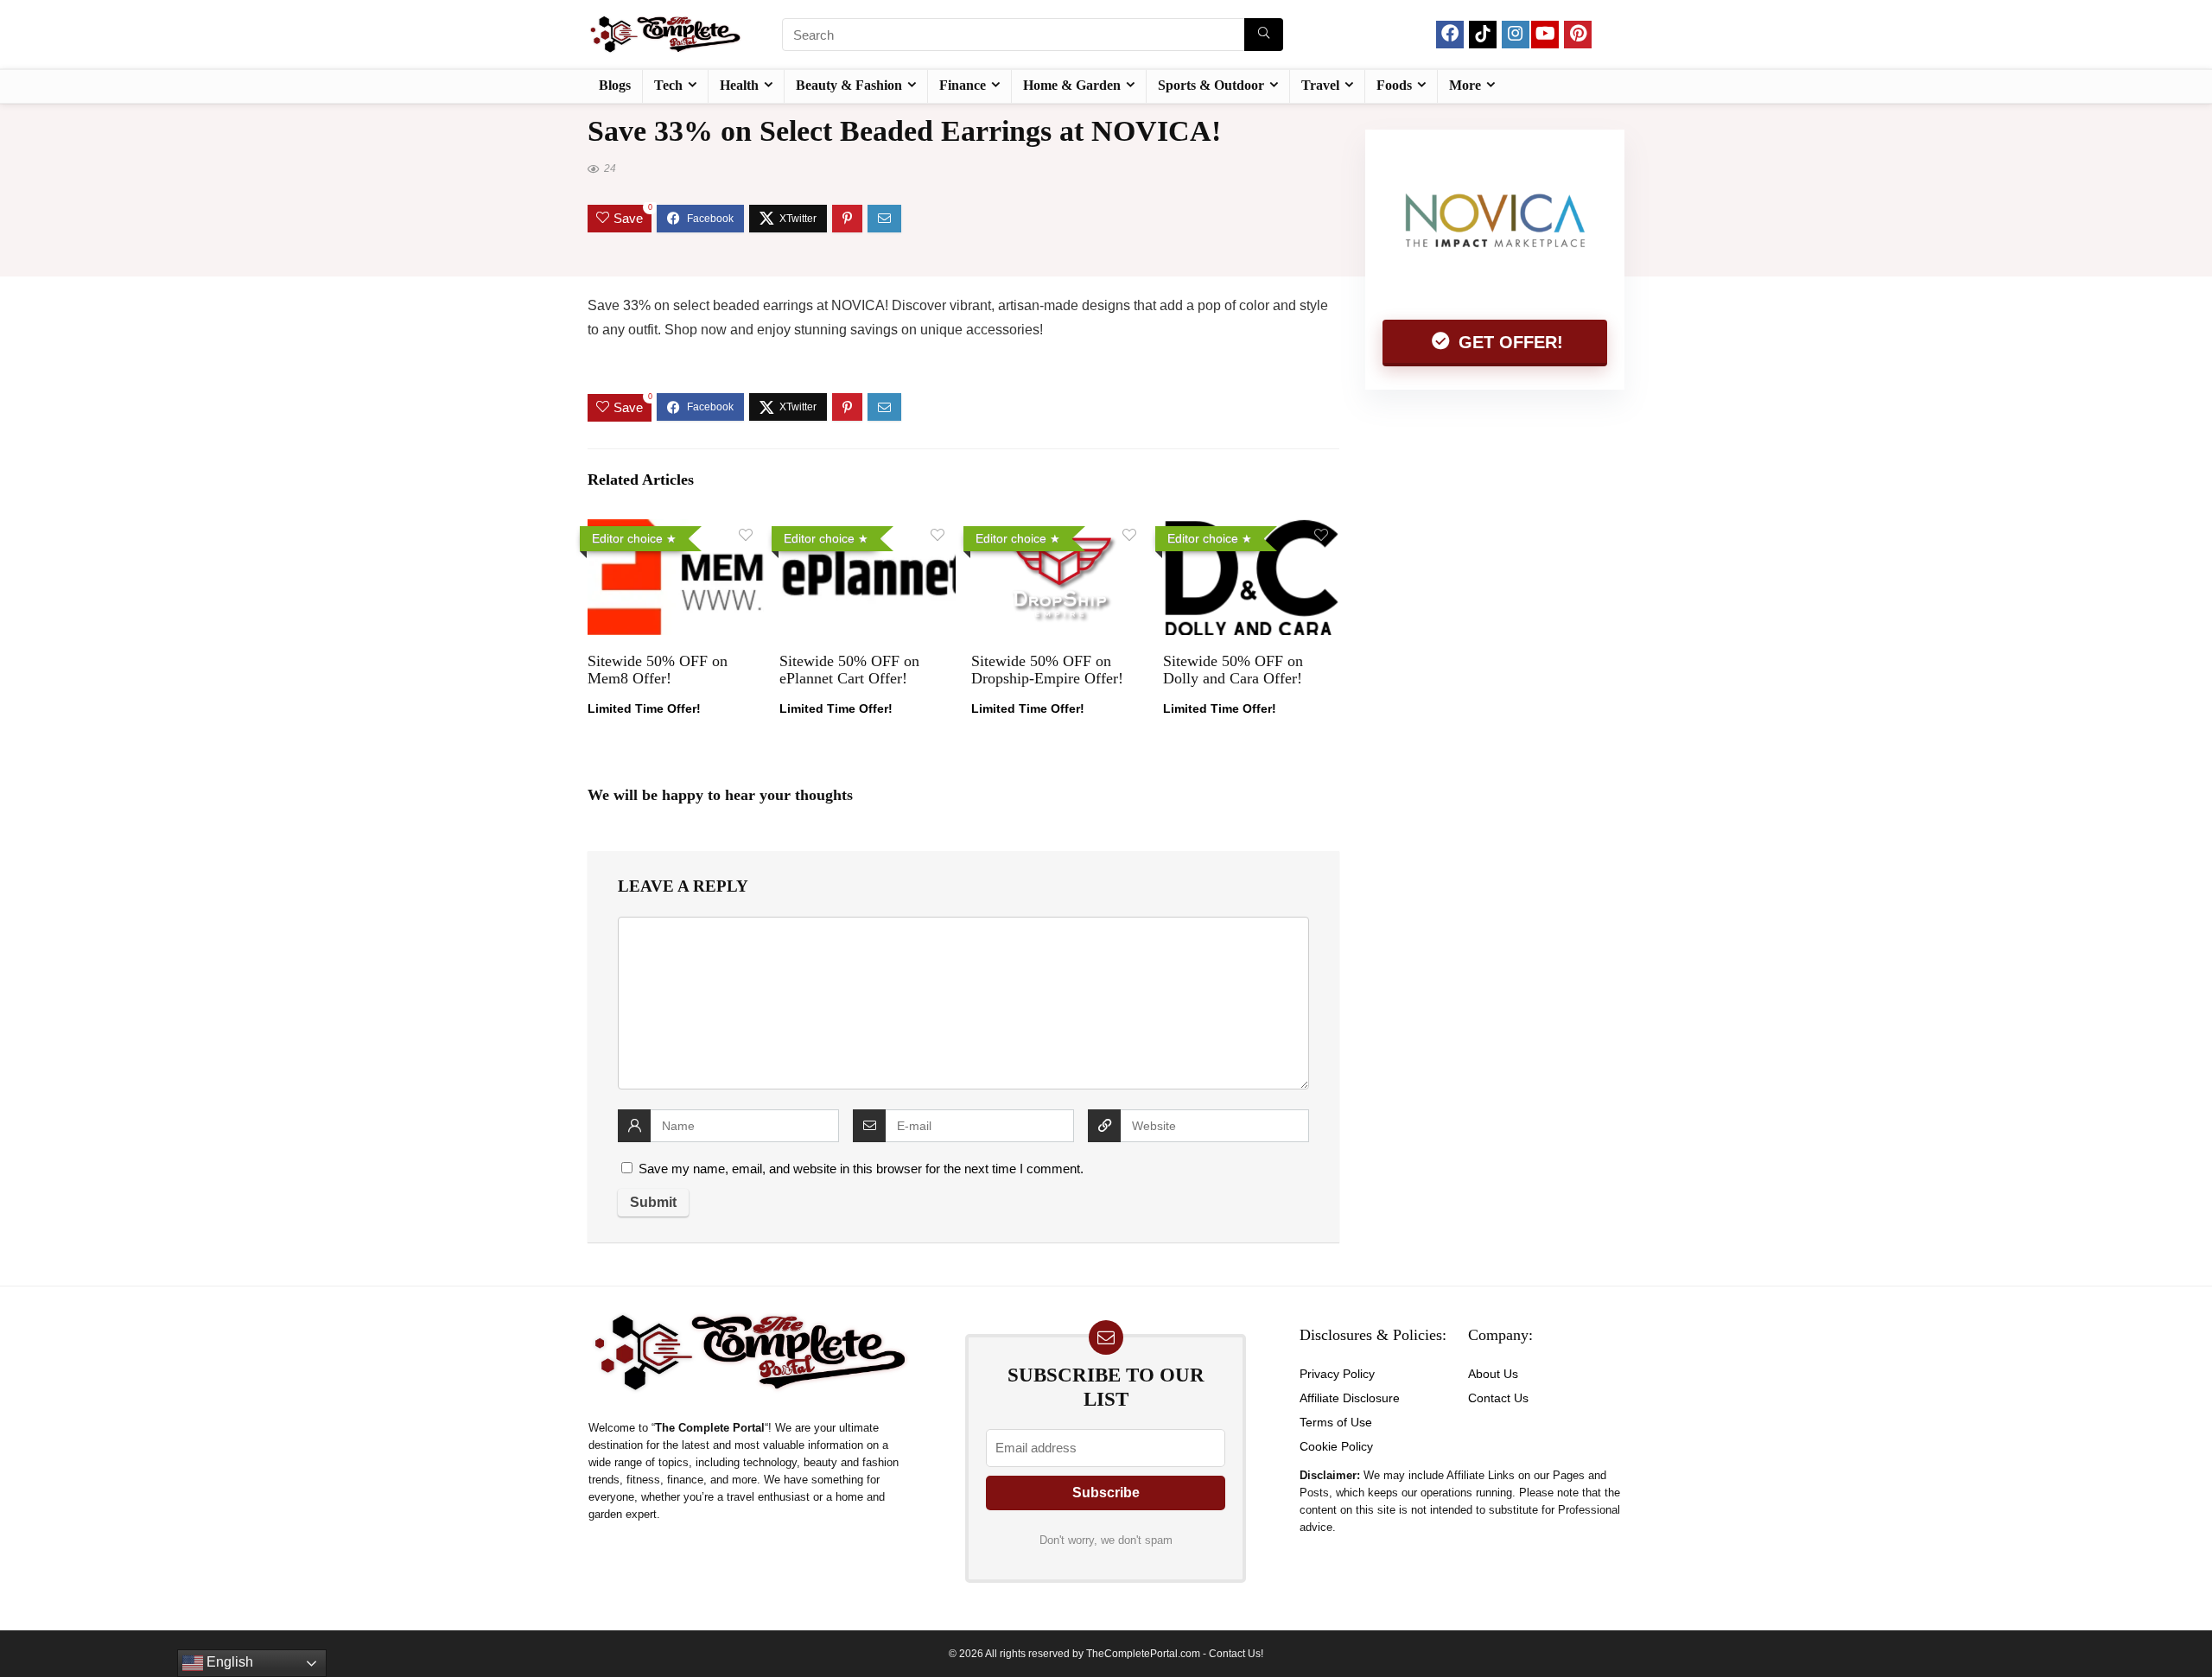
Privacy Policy (1337, 1374)
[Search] (1264, 35)
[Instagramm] (1516, 35)
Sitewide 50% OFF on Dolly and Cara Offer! (1233, 670)
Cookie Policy (1336, 1446)
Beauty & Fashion (849, 85)
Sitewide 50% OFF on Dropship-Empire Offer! (1047, 670)
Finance (963, 85)
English (228, 1662)
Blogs (615, 85)
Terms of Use (1336, 1422)
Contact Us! (1236, 1654)
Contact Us (1498, 1398)
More (1465, 85)
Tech (668, 85)
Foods (1394, 85)
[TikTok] (1483, 35)
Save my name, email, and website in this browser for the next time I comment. (861, 1169)
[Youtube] (1545, 35)
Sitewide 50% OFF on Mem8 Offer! (658, 670)
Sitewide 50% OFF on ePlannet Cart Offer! (849, 670)
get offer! (1508, 342)
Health (739, 85)
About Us (1493, 1374)
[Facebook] (1450, 35)
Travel (1320, 85)
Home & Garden (1072, 85)
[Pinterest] (1578, 35)
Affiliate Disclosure (1350, 1398)
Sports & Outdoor (1211, 85)
